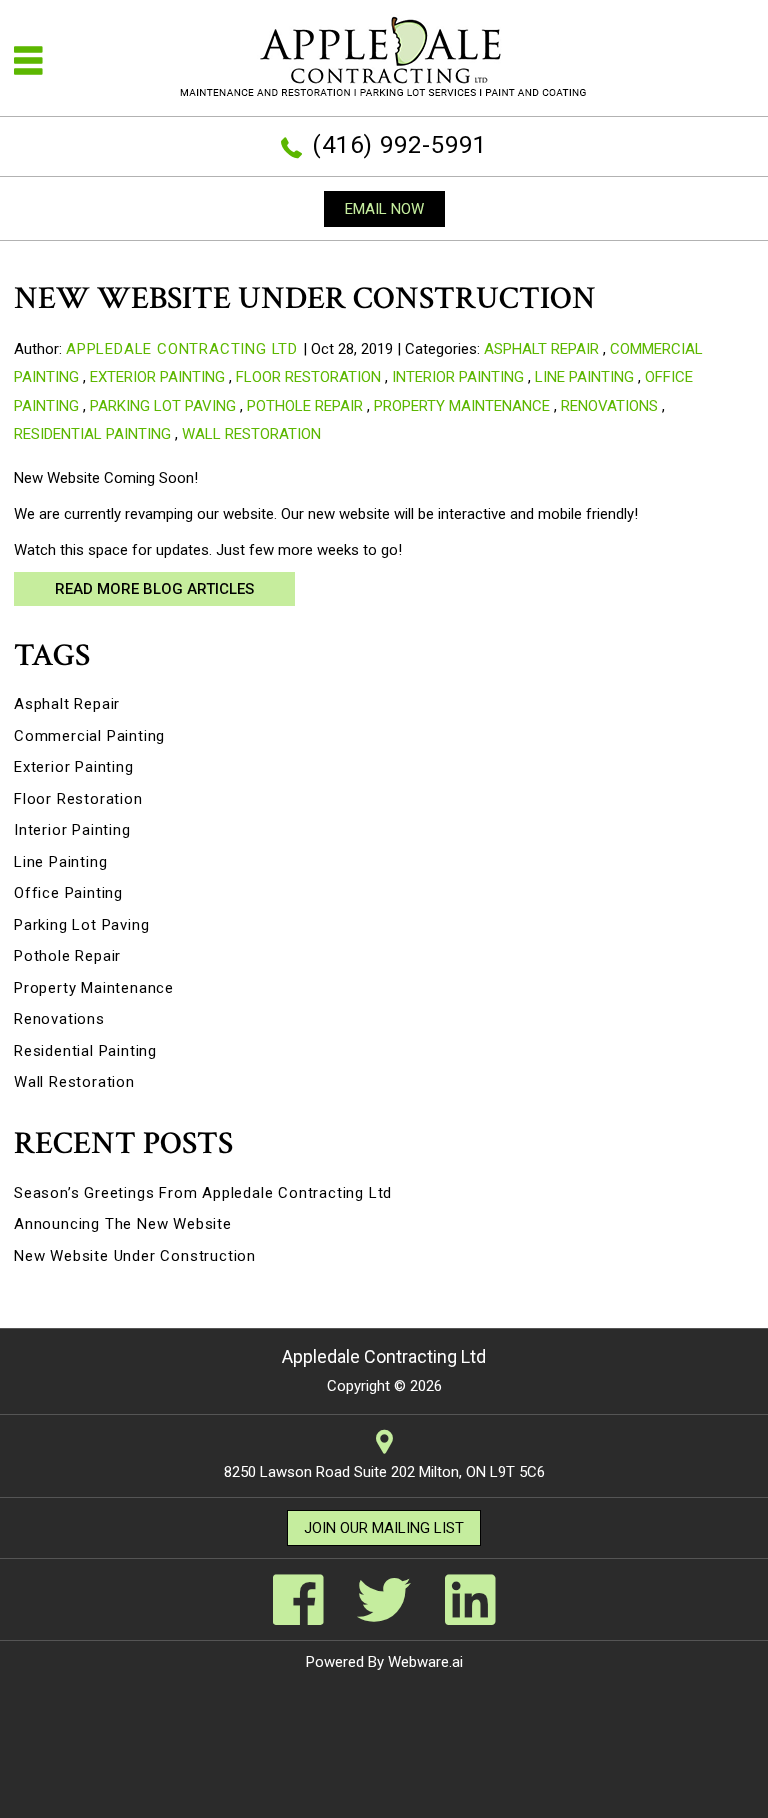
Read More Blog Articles (154, 589)
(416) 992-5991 (399, 145)
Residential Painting (92, 434)
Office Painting (68, 893)
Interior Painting (458, 377)
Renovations (609, 406)
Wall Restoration (251, 434)
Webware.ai (425, 1662)
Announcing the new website (123, 1224)
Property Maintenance (462, 406)
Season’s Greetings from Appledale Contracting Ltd (203, 1193)
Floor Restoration (308, 377)
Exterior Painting (157, 377)
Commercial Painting (89, 736)
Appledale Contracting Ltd (384, 1356)
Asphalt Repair (541, 349)
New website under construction (135, 1256)
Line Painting (584, 377)
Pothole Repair (305, 406)
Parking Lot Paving (163, 406)
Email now (384, 209)
